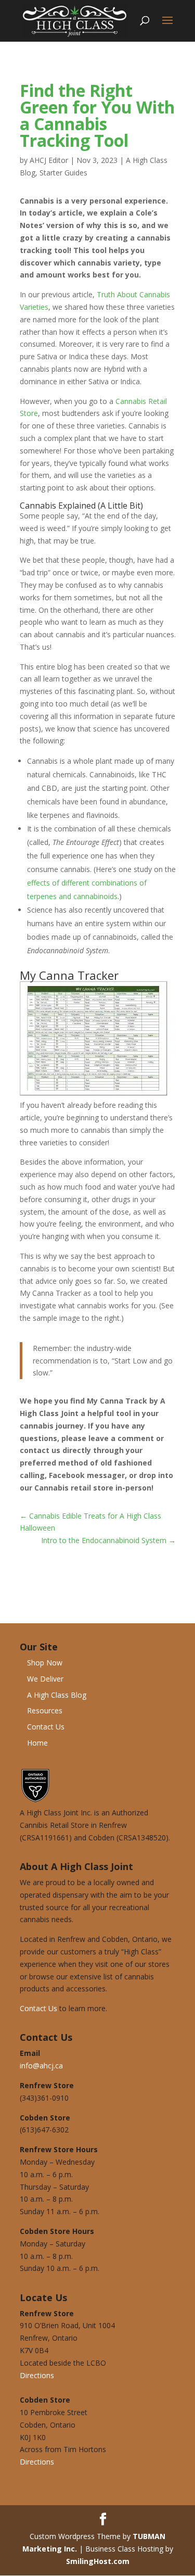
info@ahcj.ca (41, 2066)
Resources (45, 1710)
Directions (37, 2375)
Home (37, 1743)
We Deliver (45, 1679)
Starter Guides (63, 173)
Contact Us (46, 1727)
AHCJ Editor (49, 160)
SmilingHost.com (98, 2561)
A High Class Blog (57, 1695)
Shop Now (45, 1663)
